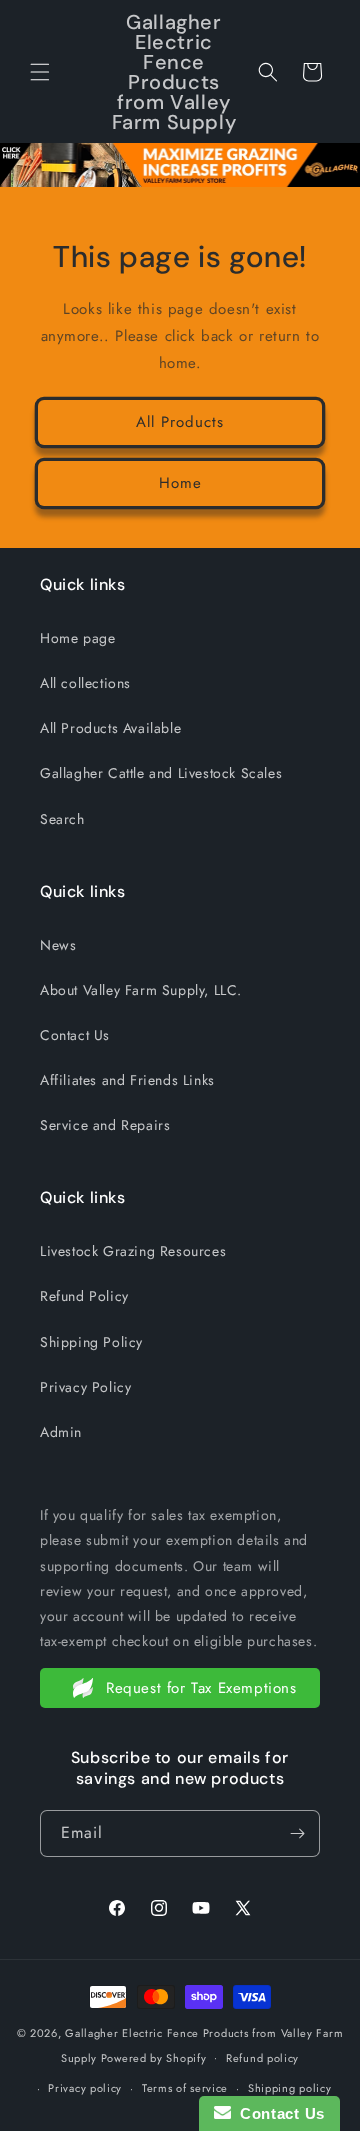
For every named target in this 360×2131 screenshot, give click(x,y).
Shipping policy (290, 2088)
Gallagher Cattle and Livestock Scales (161, 773)
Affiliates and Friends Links (127, 1080)
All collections (85, 683)
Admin (61, 1432)
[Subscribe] (297, 1833)
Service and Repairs (105, 1125)
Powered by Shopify (154, 2057)
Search (62, 819)
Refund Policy (84, 1296)
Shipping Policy (91, 1342)
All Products (180, 422)
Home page (77, 638)
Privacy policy (85, 2088)
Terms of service (185, 2088)
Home (180, 483)
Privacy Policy (85, 1387)
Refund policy (262, 2058)
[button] (40, 72)
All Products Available (110, 728)
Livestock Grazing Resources (133, 1251)
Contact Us (75, 1035)
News (58, 945)
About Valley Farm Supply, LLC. (141, 990)
